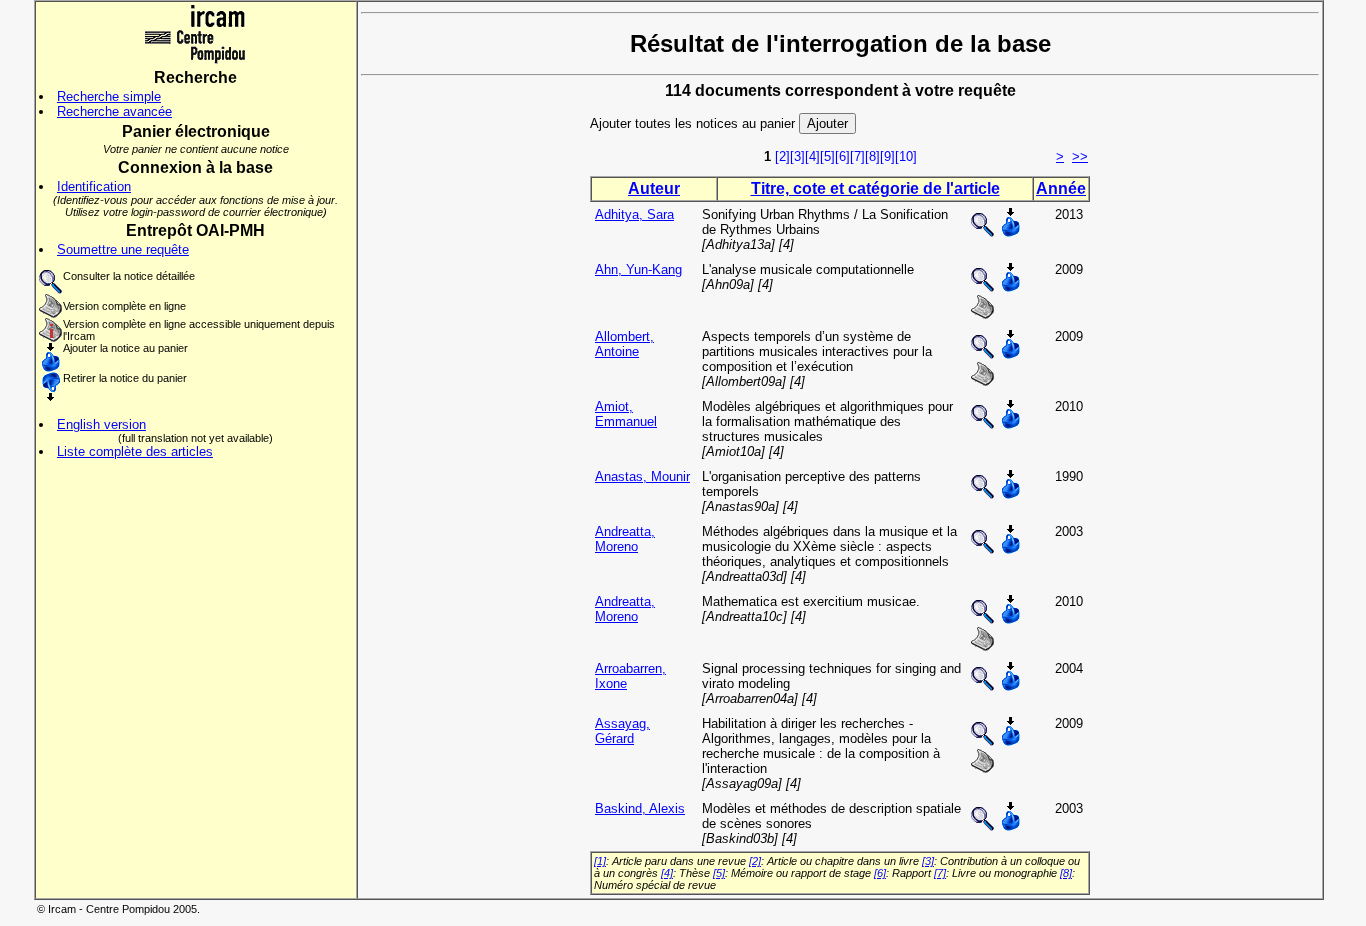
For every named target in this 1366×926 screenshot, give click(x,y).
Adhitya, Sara (634, 214)
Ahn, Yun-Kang (638, 269)
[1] (600, 861)
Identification (94, 186)
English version (101, 424)
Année (1061, 188)
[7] (857, 156)
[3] (797, 156)
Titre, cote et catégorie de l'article (875, 188)
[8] (872, 156)
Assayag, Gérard (622, 731)
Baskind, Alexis (640, 808)
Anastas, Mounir (642, 476)
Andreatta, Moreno (625, 539)
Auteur (654, 188)
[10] (906, 156)
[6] (842, 156)
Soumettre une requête (123, 249)
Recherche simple (109, 96)
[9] (887, 156)
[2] (782, 156)
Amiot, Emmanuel (626, 414)
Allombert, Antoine (624, 344)
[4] (812, 156)
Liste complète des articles (135, 451)
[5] (827, 156)
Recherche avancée (114, 111)
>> (1080, 156)
